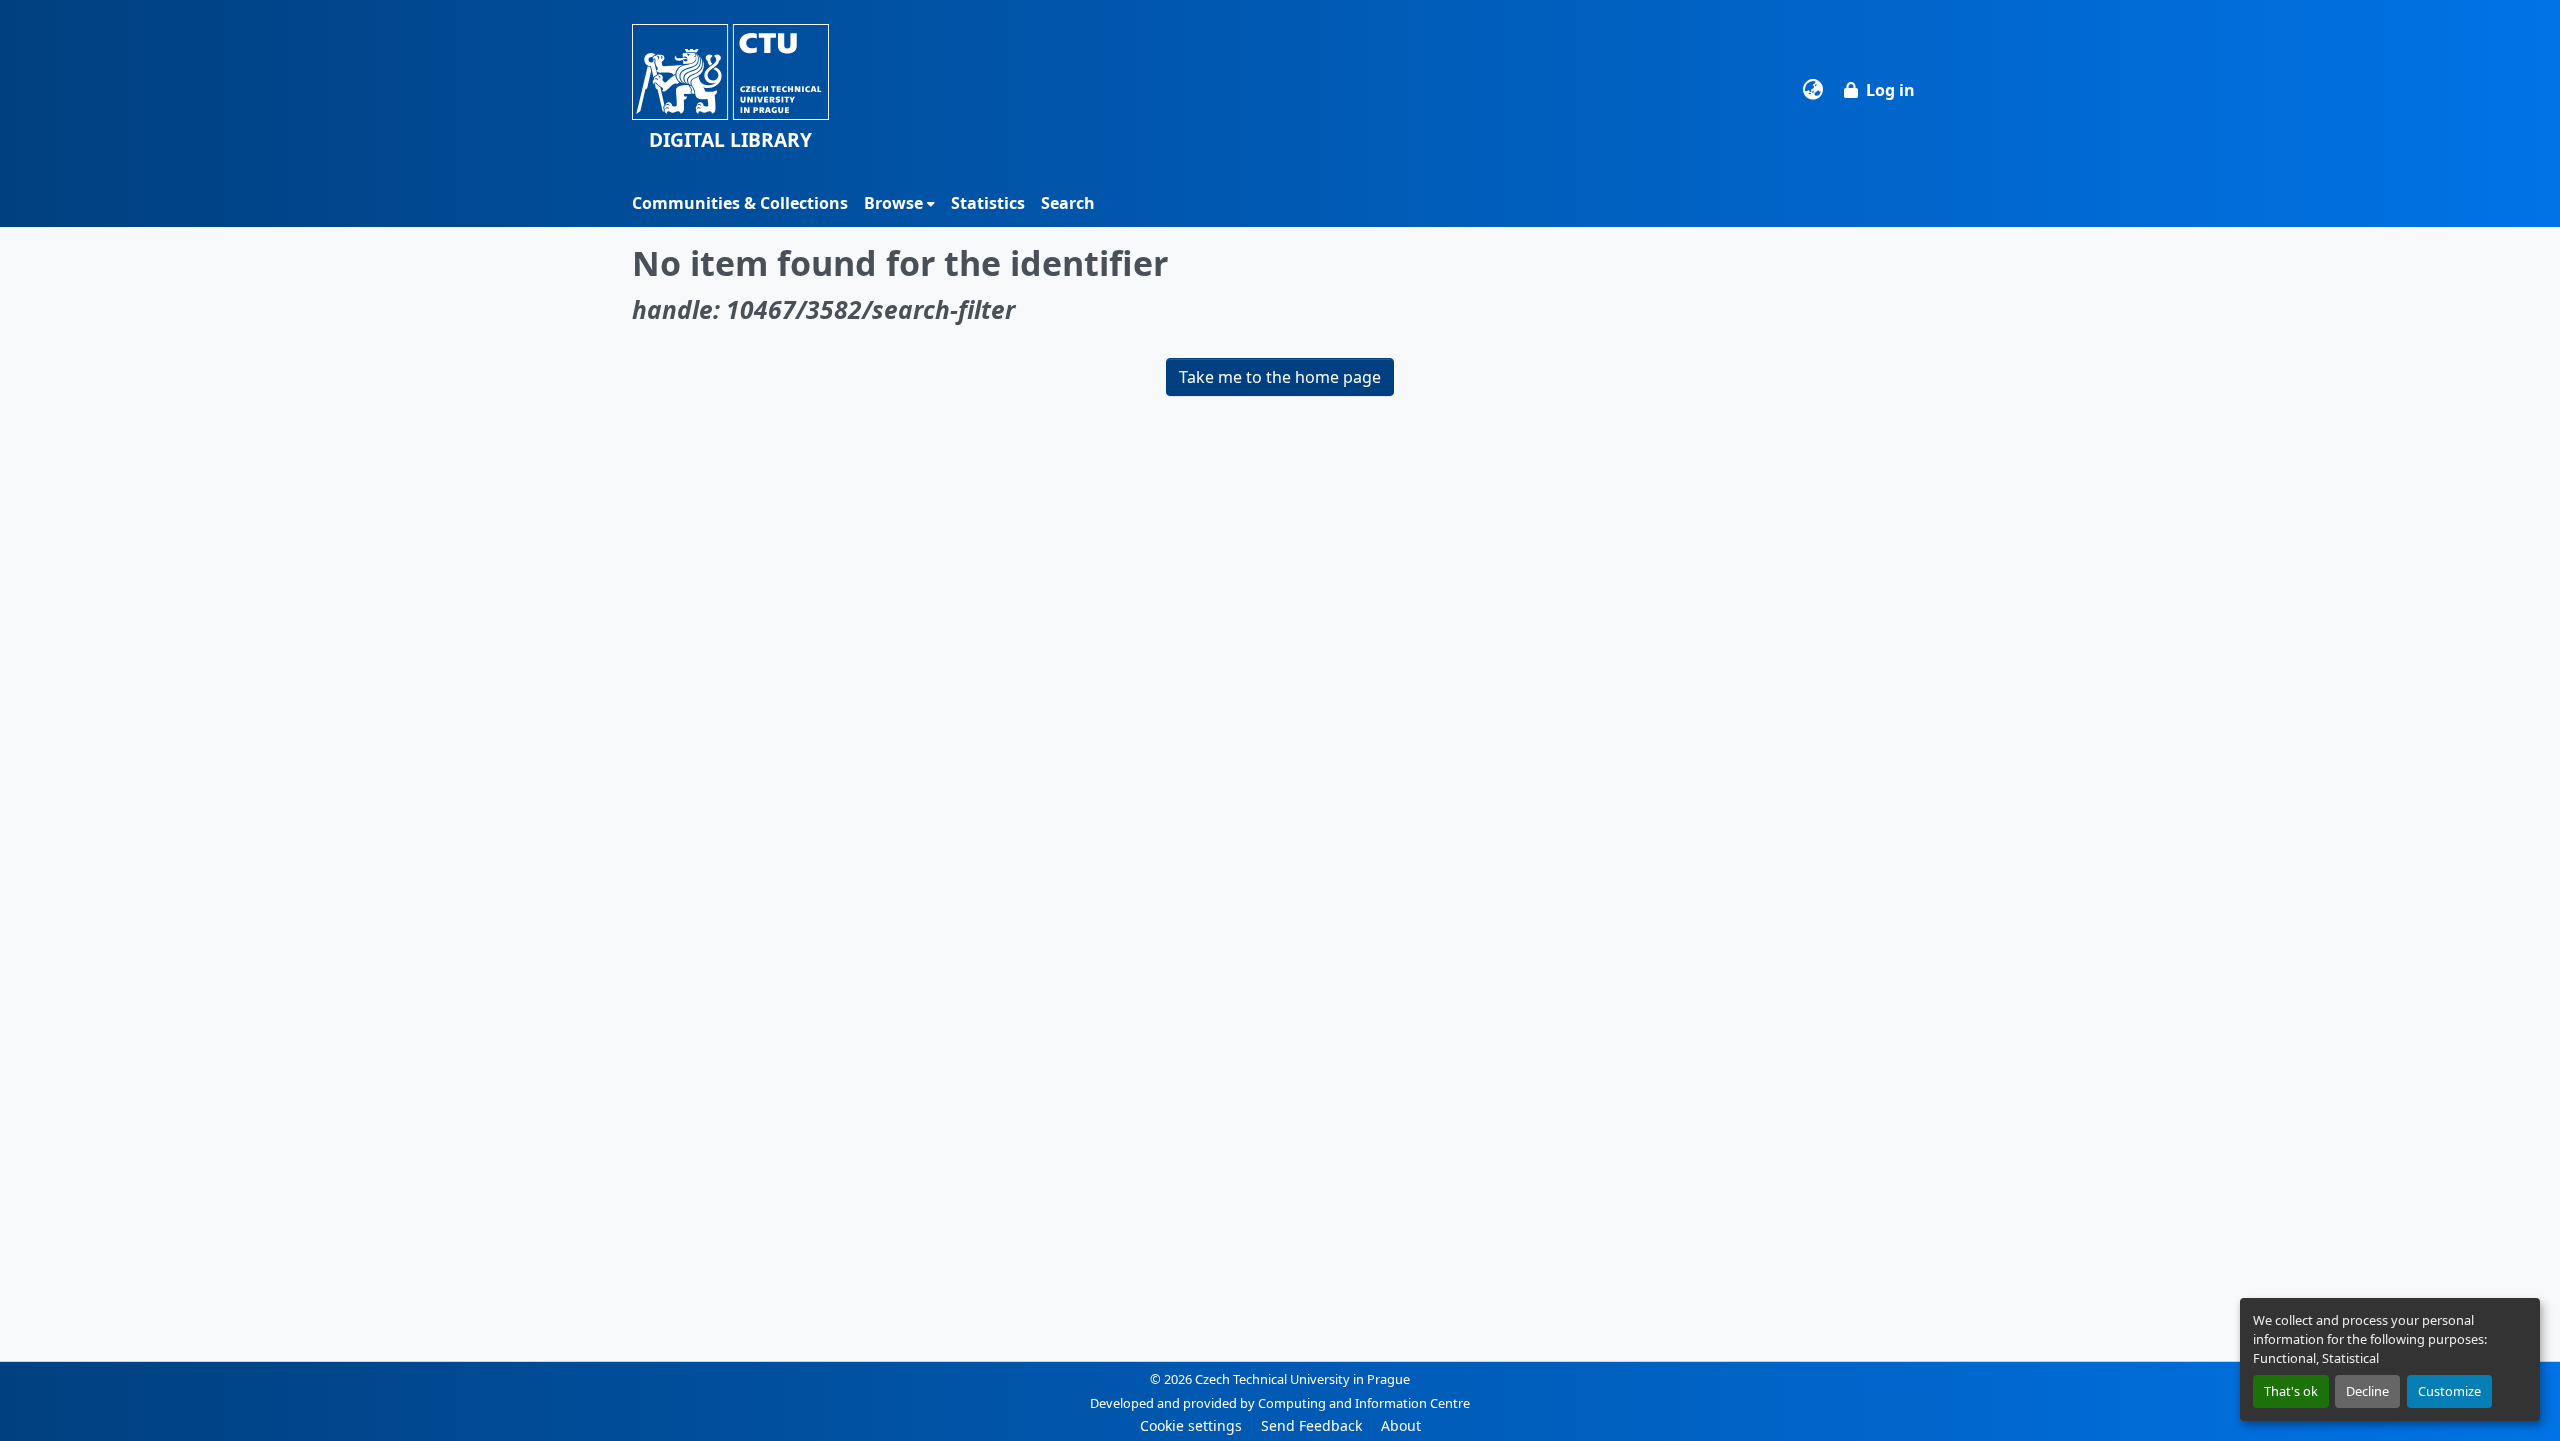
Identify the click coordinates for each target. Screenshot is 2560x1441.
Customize (2449, 1391)
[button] (730, 89)
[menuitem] (899, 203)
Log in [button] (1890, 90)
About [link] (1401, 1425)
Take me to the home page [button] (1280, 377)
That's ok (2291, 1391)
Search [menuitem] (1068, 203)
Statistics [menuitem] (988, 203)
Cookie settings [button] (1191, 1425)
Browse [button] (893, 203)
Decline (2367, 1391)
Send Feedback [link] (1311, 1425)
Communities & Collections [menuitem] (740, 203)
